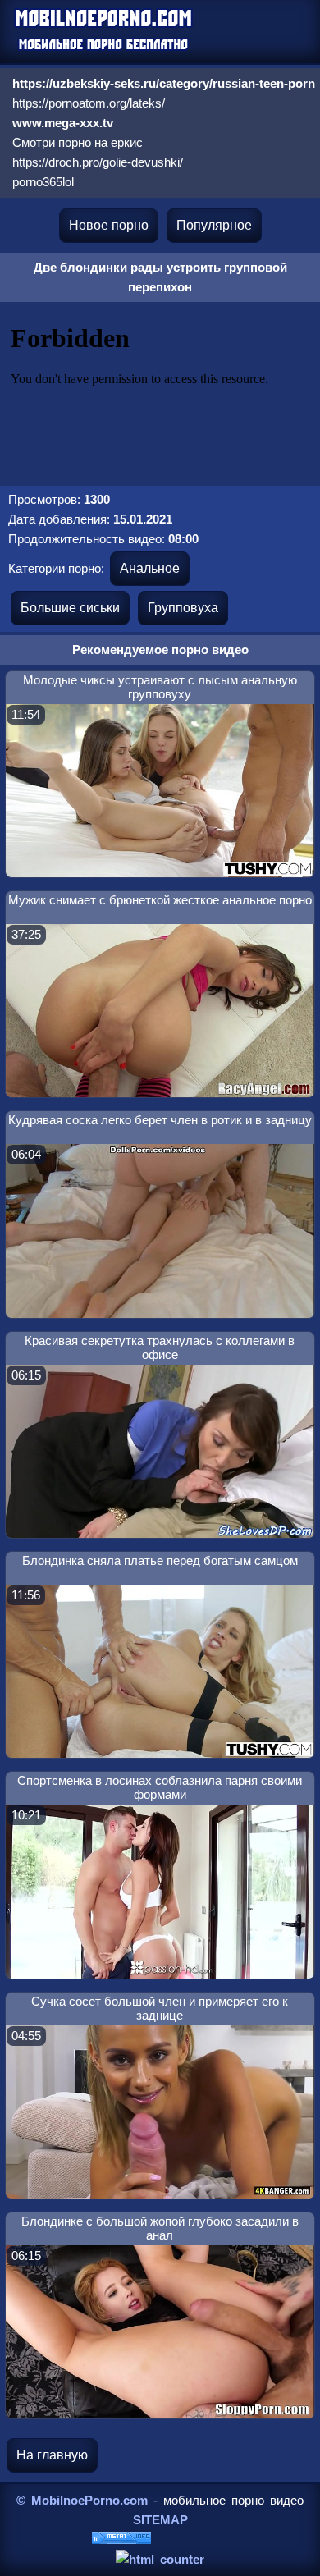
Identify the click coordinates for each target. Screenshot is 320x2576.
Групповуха (183, 608)
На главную (52, 2455)
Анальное (150, 568)
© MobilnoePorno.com (82, 2500)
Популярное (214, 225)
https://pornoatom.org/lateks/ (89, 103)
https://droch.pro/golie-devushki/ (98, 162)
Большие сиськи (70, 608)
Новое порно (109, 225)
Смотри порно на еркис (78, 142)
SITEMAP (160, 2520)
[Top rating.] (121, 2539)
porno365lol (43, 182)
